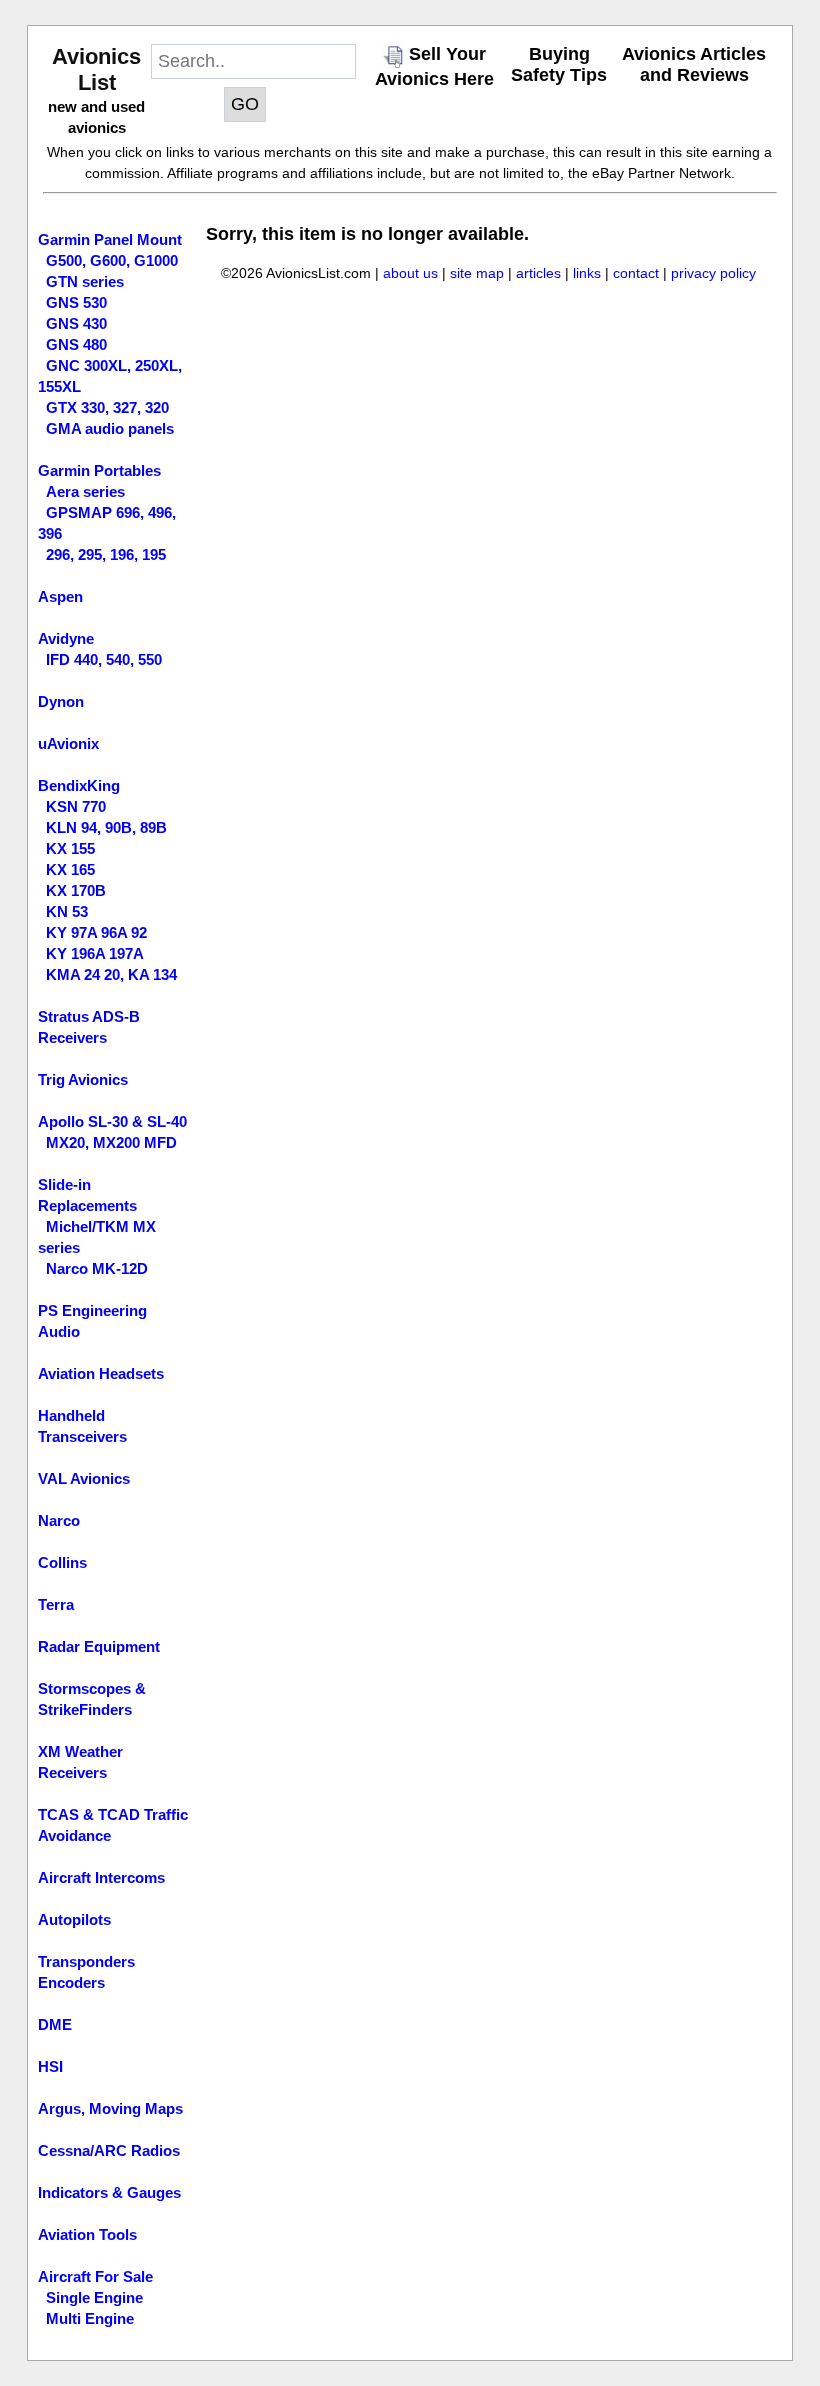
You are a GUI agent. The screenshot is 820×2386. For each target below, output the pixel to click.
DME (55, 2024)
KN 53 (67, 911)
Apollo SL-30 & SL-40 (112, 1121)
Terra (56, 1604)
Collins (62, 1562)
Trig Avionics (83, 1079)
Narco (59, 1520)
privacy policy (713, 273)
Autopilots (74, 1919)
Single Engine (94, 2297)
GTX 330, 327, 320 (107, 407)
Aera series (85, 491)
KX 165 (70, 869)
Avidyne (66, 638)
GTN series (85, 281)
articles (538, 273)
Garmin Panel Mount (110, 239)
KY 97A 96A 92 (96, 932)
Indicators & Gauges (109, 2192)
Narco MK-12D (97, 1268)
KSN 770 (76, 806)
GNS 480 (76, 344)
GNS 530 (76, 302)
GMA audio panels (110, 428)
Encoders (71, 1982)
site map (477, 273)
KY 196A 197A (95, 953)
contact (636, 273)
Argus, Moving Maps (110, 2108)
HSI (50, 2066)
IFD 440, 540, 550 (104, 659)
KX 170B (76, 890)
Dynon (61, 701)
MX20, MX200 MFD (111, 1142)
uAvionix (68, 743)
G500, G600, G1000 (112, 260)
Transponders (86, 1961)
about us (410, 273)
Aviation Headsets (101, 1373)
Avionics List (96, 69)
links (587, 273)
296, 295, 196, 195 (106, 554)
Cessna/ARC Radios (109, 2150)
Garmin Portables (99, 470)
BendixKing (79, 785)
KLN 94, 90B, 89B (106, 827)
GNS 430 (76, 323)
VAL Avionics (84, 1478)
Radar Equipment (99, 1646)
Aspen (60, 596)
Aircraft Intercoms (101, 1877)
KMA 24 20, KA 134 (111, 974)
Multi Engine (90, 2318)
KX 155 (70, 848)
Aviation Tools (87, 2234)
